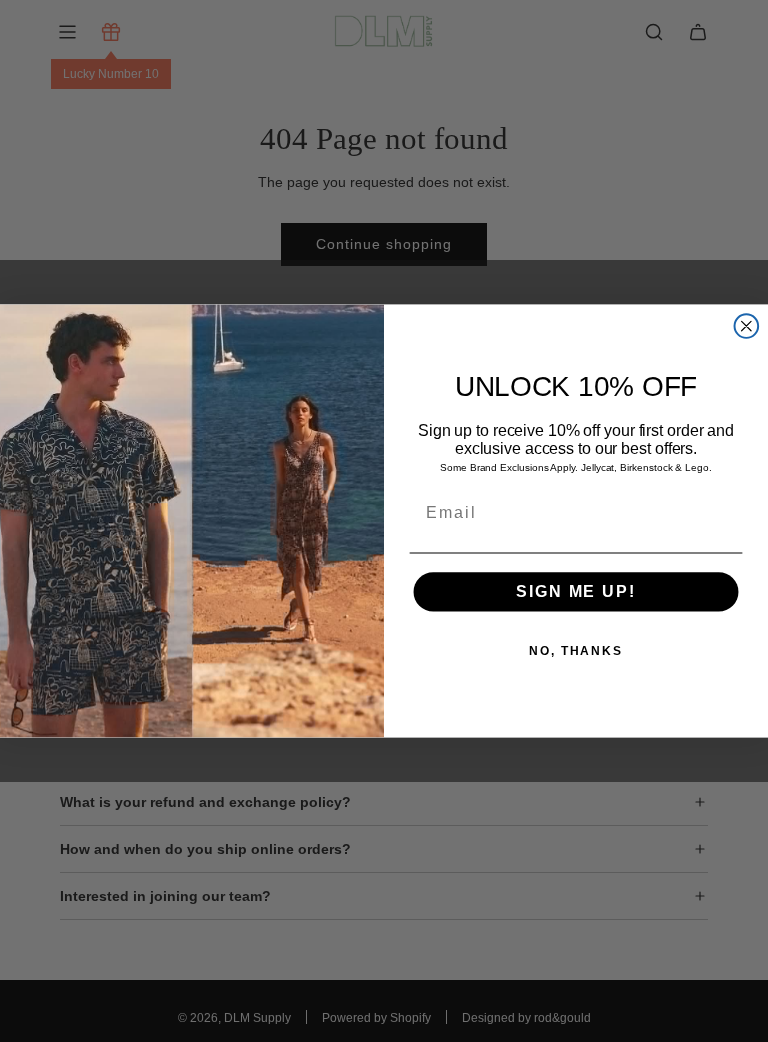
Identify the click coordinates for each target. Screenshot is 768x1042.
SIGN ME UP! (575, 591)
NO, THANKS (576, 651)
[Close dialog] (747, 326)
